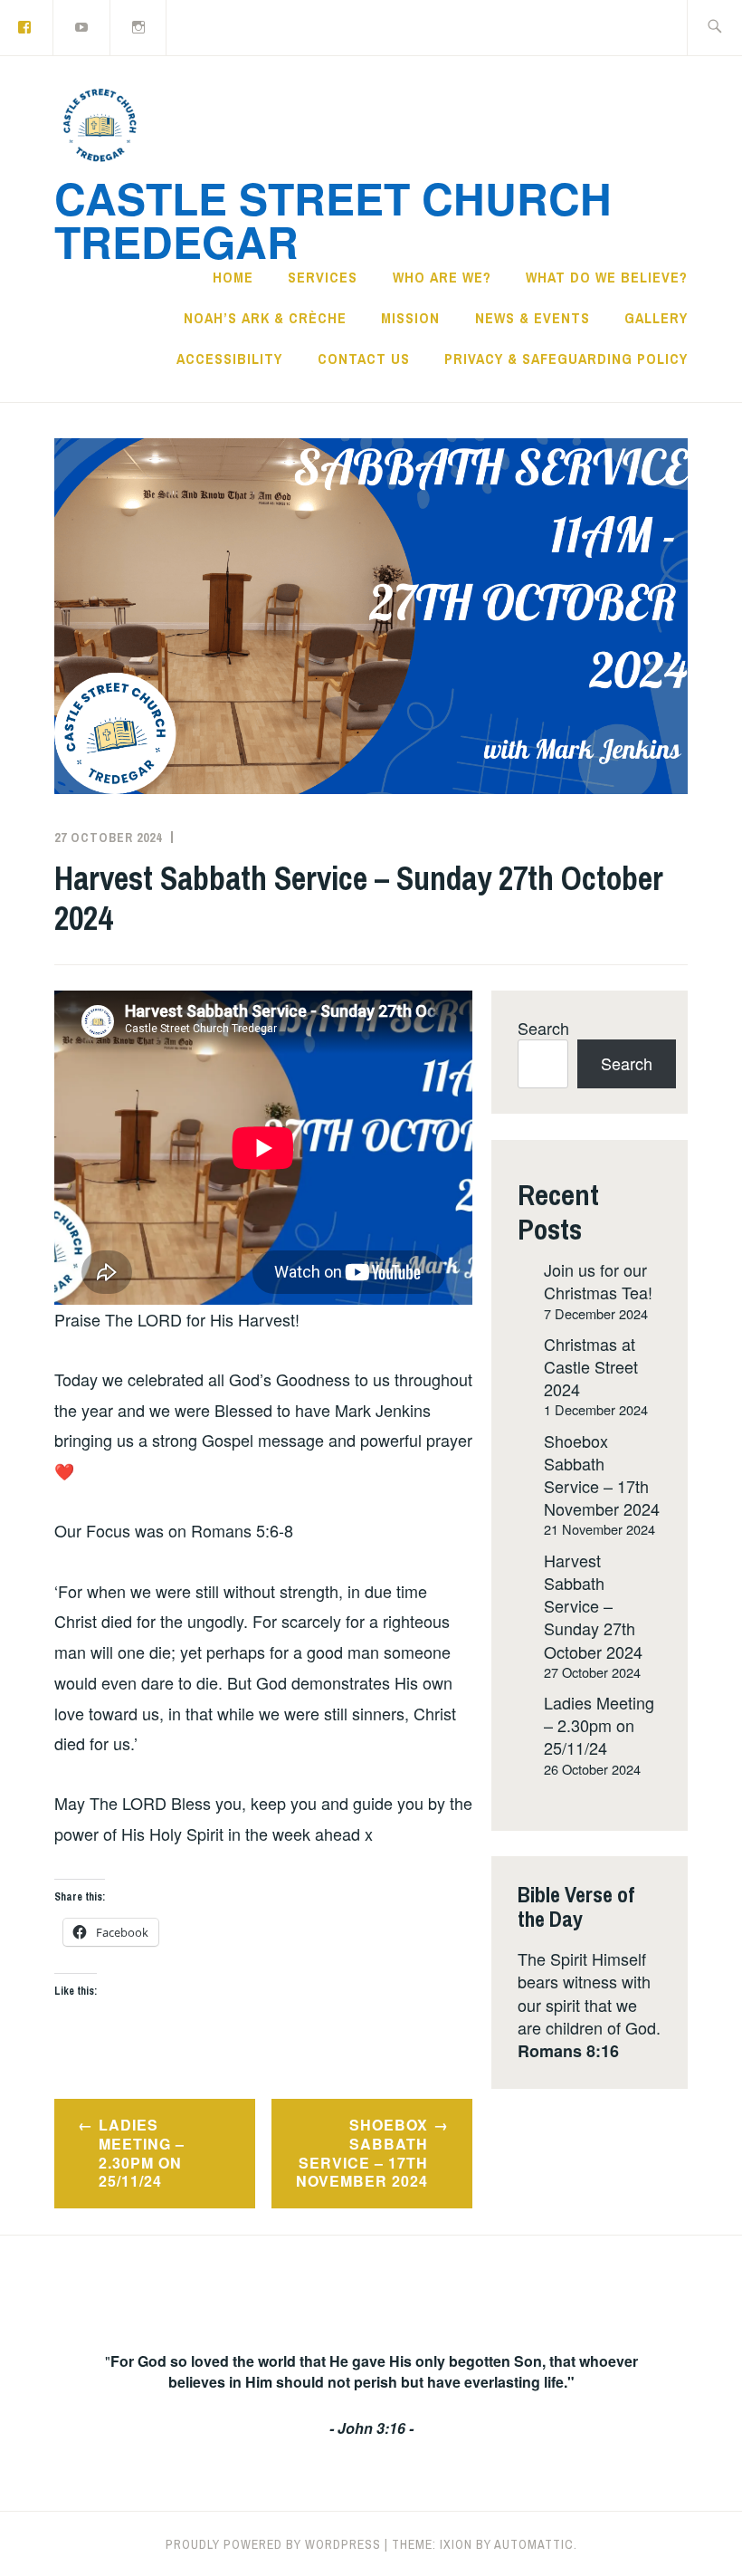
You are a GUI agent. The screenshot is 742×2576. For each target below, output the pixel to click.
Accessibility (229, 359)
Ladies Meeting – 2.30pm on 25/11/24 (142, 2153)
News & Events (533, 318)
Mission (410, 318)
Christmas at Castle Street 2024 (591, 1366)
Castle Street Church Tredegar (333, 220)
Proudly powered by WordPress (273, 2544)
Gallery (656, 318)
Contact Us (364, 359)
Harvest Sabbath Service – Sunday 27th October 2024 (593, 1606)
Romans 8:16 (568, 2051)
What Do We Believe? (607, 277)
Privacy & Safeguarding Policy (566, 359)
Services (323, 277)
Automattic (534, 2544)
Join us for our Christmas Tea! (598, 1281)
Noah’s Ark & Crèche (265, 318)
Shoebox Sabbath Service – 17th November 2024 (362, 2153)
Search (543, 1028)
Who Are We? (442, 277)
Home (233, 277)
